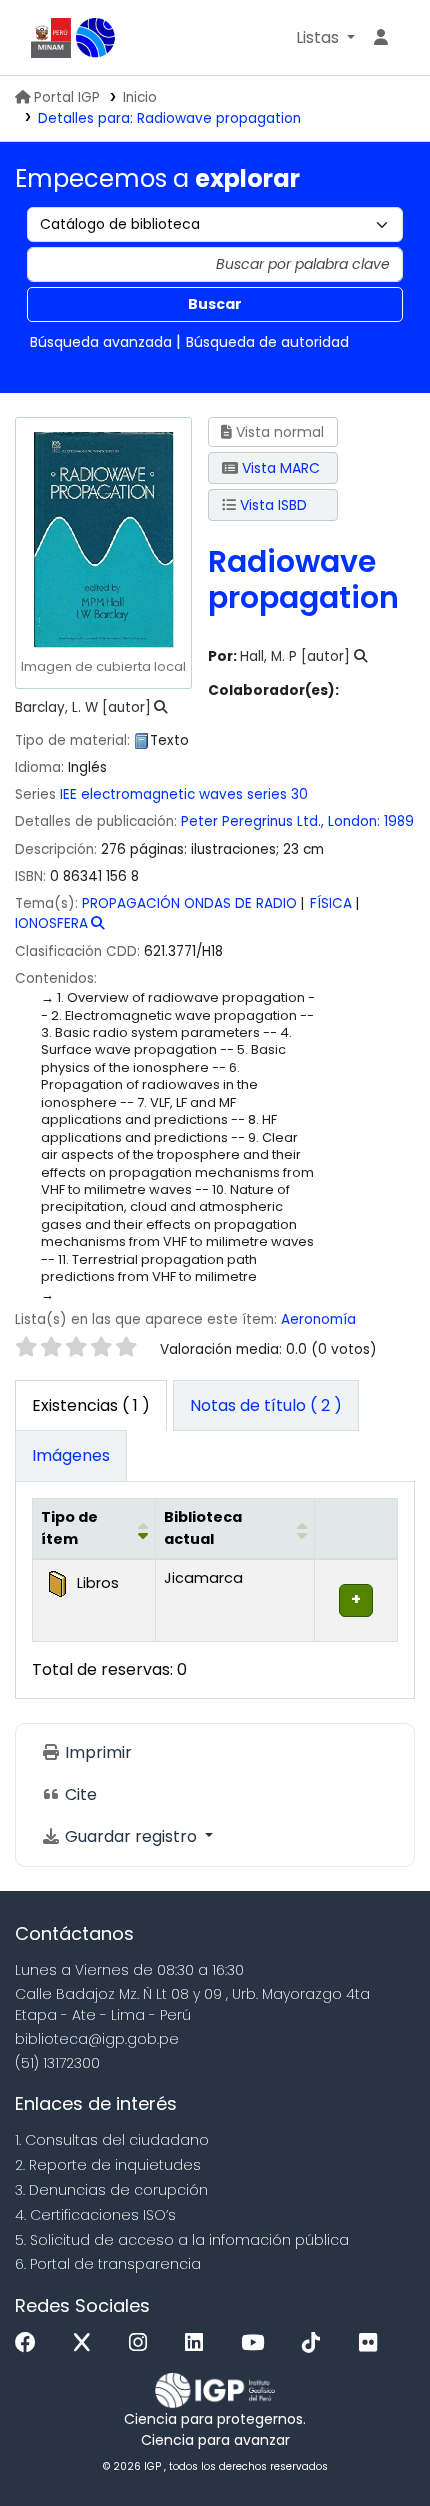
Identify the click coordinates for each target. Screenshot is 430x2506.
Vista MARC (279, 468)
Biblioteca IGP (96, 38)
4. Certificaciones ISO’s (95, 2215)
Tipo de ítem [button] (69, 1528)
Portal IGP (67, 97)
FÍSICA (331, 903)
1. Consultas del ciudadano (112, 2140)
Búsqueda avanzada (101, 342)
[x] (87, 2343)
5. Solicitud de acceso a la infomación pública (182, 2240)
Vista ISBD (271, 505)
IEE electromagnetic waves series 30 (184, 794)
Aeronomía (318, 1319)
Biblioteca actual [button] (203, 1528)
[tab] (266, 1406)
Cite (79, 1794)
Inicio (140, 97)
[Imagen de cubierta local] (103, 538)
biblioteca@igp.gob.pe (97, 2039)
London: (354, 821)
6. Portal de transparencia (108, 2264)
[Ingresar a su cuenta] (381, 38)
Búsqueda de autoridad (267, 342)
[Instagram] (143, 2343)
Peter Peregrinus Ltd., (252, 821)
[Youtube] (257, 2343)
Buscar (215, 304)
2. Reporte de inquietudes (108, 2165)
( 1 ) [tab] (91, 1405)
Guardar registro (131, 1836)
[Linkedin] (199, 2343)
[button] (325, 38)
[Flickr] (373, 2343)
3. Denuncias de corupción (111, 2190)
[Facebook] (30, 2343)
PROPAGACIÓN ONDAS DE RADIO (189, 903)
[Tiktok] (316, 2343)
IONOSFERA (51, 923)
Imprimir (96, 1752)
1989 (399, 821)
